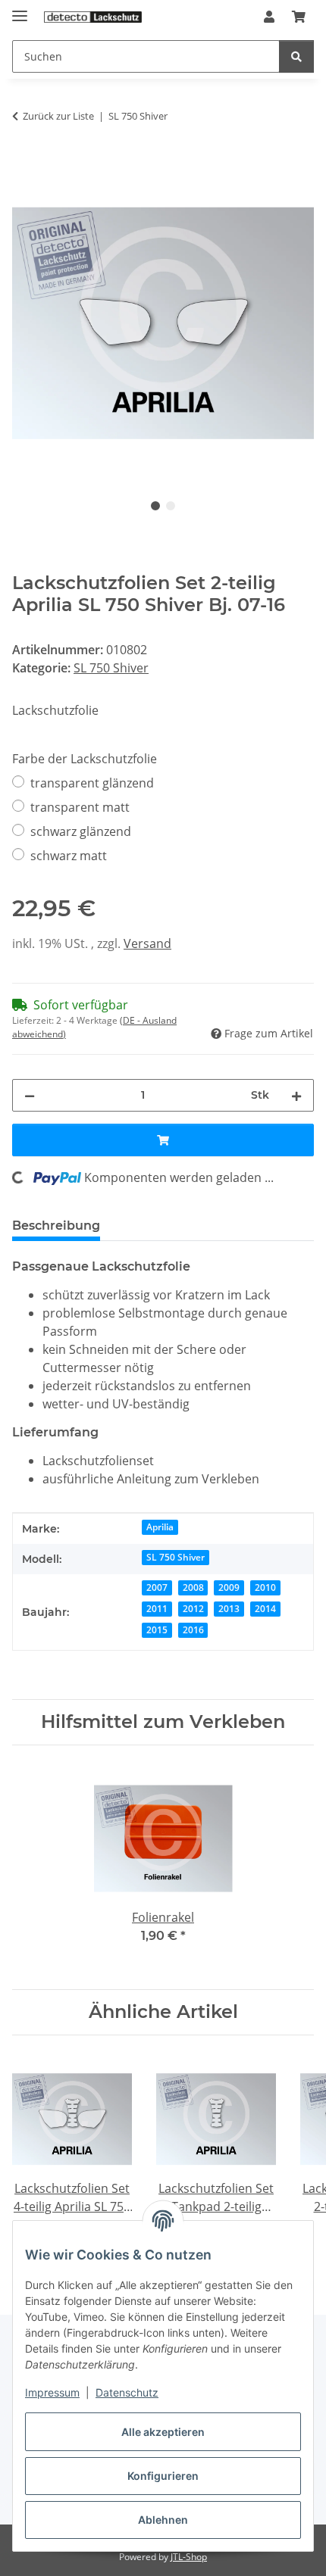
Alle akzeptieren (163, 2432)
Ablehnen (163, 2520)
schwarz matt (69, 856)
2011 (157, 1609)
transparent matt (80, 807)
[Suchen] (296, 56)
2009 (229, 1587)
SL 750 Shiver (111, 668)
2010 (265, 1587)
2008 (193, 1587)
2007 (157, 1587)
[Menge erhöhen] (296, 1095)
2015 (157, 1630)
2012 (193, 1609)
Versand (147, 943)
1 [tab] (155, 506)
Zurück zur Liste (58, 116)
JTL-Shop (189, 2557)
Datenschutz (127, 2392)
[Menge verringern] (30, 1095)
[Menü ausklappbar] (20, 9)
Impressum (52, 2392)
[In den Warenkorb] (24, 164)
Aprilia (160, 1527)
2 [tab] (171, 506)
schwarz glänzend (81, 831)
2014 (265, 1609)
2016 (193, 1630)
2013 (229, 1609)
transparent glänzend (92, 783)
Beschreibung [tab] (56, 1226)
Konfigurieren (163, 2476)
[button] (269, 17)
